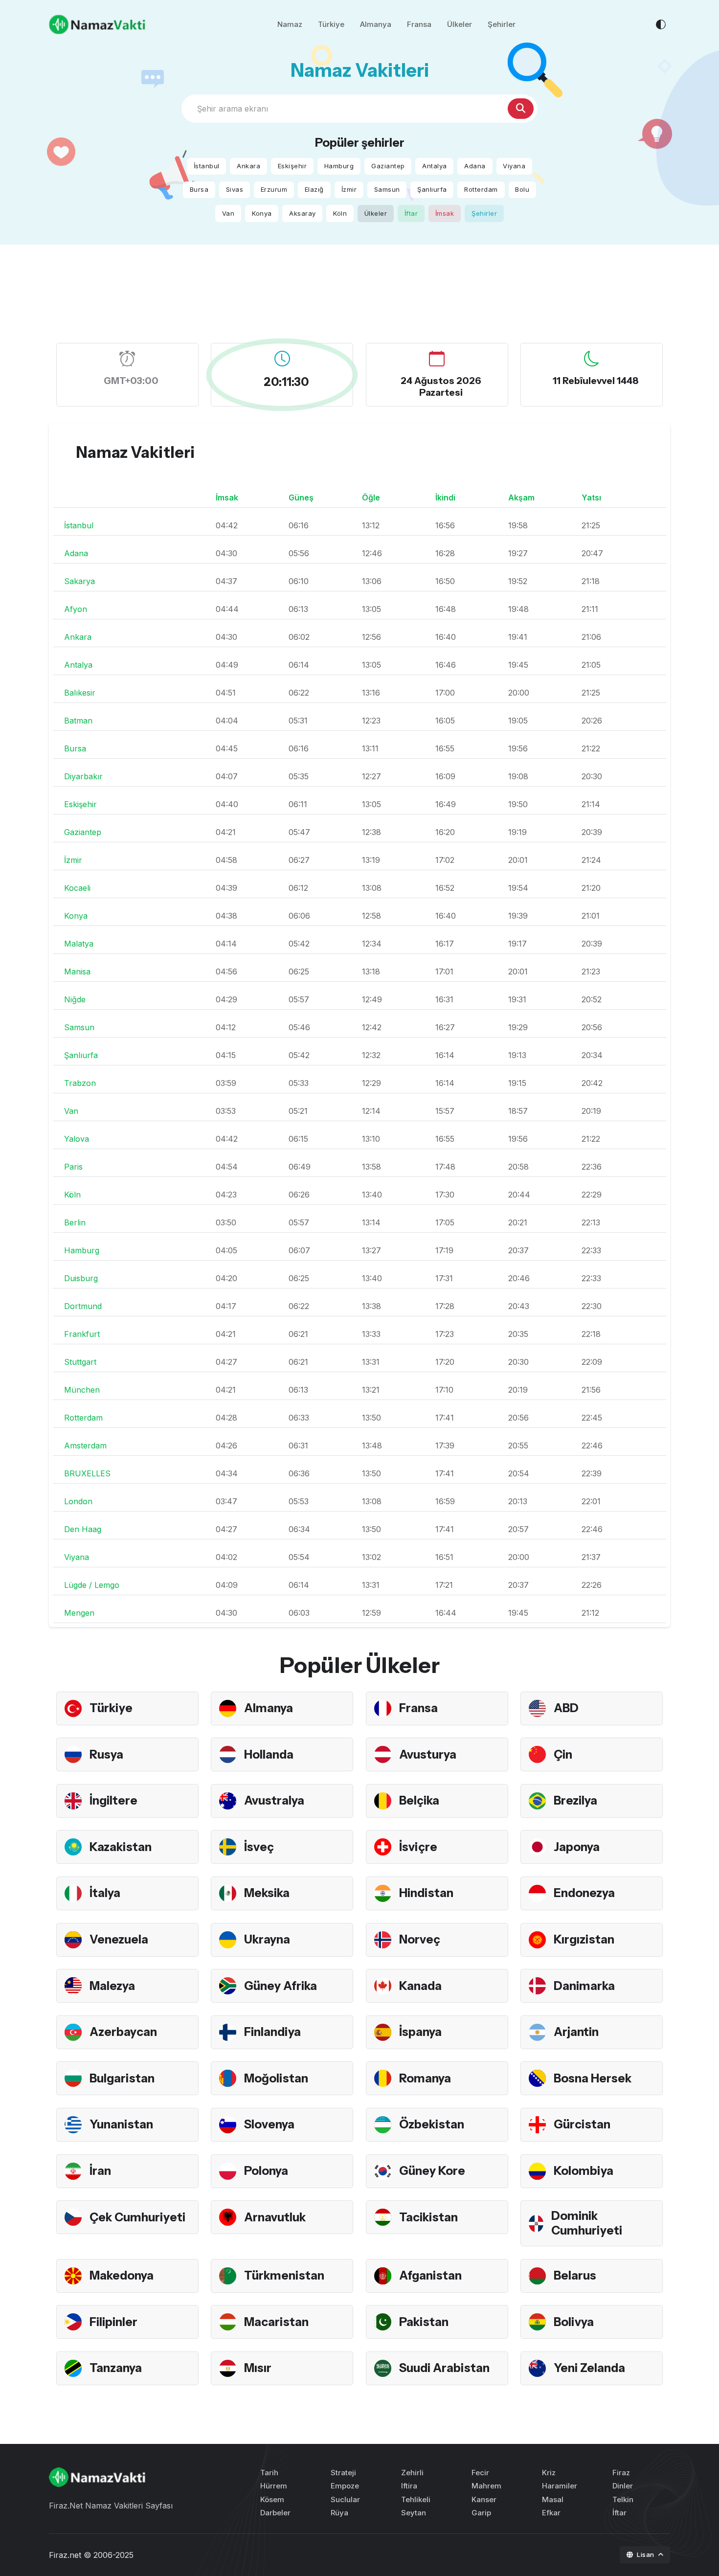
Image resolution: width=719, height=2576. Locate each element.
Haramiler (560, 2486)
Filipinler (113, 2322)
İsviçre (418, 1847)
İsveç (259, 1847)
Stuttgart (80, 1362)
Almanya (376, 24)
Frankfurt (82, 1334)
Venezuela (119, 1939)
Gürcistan (582, 2124)
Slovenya (269, 2124)
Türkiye (331, 24)
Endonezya (584, 1893)
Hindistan (426, 1893)
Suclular (345, 2499)
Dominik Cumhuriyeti (587, 2223)
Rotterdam (481, 189)
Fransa (419, 24)
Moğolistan (276, 2078)
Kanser (484, 2499)
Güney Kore (432, 2171)
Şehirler (502, 24)
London (78, 1501)
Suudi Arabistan (444, 2368)
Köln (340, 213)
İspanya (420, 2032)
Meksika (267, 1893)
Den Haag (83, 1529)
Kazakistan (121, 1847)
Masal (553, 2499)
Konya (262, 213)
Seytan (414, 2513)
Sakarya (79, 581)
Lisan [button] (646, 2554)
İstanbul (207, 166)
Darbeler (275, 2513)
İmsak (445, 213)
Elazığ (314, 189)
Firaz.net (65, 2555)
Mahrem (486, 2486)
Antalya (435, 166)
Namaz (290, 24)
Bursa (199, 189)
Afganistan (430, 2275)
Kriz (549, 2473)
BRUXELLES (87, 1473)
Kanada (420, 1986)
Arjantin (576, 2032)
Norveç (420, 1939)
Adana (475, 166)
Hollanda (269, 1754)
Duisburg (81, 1278)
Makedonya (122, 2275)
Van (228, 213)
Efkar (551, 2513)
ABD (566, 1708)
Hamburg (339, 166)
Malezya (112, 1986)
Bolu (522, 189)
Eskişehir (292, 166)
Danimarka (584, 1986)
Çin (563, 1754)
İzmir (349, 189)
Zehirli (412, 2473)
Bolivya (574, 2322)
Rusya (106, 1754)
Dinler (623, 2486)
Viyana (514, 166)
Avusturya (428, 1754)
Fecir (480, 2473)
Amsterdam (85, 1446)
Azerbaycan (123, 2032)
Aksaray (303, 213)
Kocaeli (77, 888)
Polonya (266, 2171)
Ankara (248, 166)
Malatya (79, 944)
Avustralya (274, 1800)
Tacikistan (428, 2217)
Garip (481, 2513)
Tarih (269, 2473)
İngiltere (113, 1800)
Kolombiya (584, 2171)
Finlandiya (272, 2032)
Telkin (623, 2499)
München (82, 1390)
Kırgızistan (584, 1939)
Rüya (339, 2513)
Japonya (577, 1847)
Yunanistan (121, 2124)
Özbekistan (432, 2124)
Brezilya (575, 1800)
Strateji (343, 2473)
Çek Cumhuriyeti (137, 2217)
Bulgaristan (122, 2078)
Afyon (76, 609)
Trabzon (80, 1083)
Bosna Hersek (593, 2078)
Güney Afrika (281, 1986)
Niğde (75, 999)
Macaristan (276, 2322)
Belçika (419, 1800)
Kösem (272, 2499)
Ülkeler (460, 24)
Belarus (575, 2275)
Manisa (77, 972)
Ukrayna (267, 1939)
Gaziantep (388, 166)
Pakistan (424, 2322)
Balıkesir (80, 693)
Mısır (258, 2368)
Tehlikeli (416, 2499)
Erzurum (274, 189)
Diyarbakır (83, 776)
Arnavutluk (275, 2217)
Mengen (79, 1613)
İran (100, 2171)
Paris (73, 1167)
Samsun (387, 189)
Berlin (75, 1222)
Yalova (77, 1139)
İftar (411, 213)
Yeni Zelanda (589, 2368)
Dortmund (83, 1306)
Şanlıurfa (432, 189)
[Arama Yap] (521, 109)
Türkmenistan (284, 2275)
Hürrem (274, 2486)
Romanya (425, 2078)
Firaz (621, 2473)
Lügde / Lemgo (92, 1585)
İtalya (105, 1893)
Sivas (235, 189)
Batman (78, 721)
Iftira (409, 2486)
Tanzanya (116, 2368)
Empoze (345, 2486)
